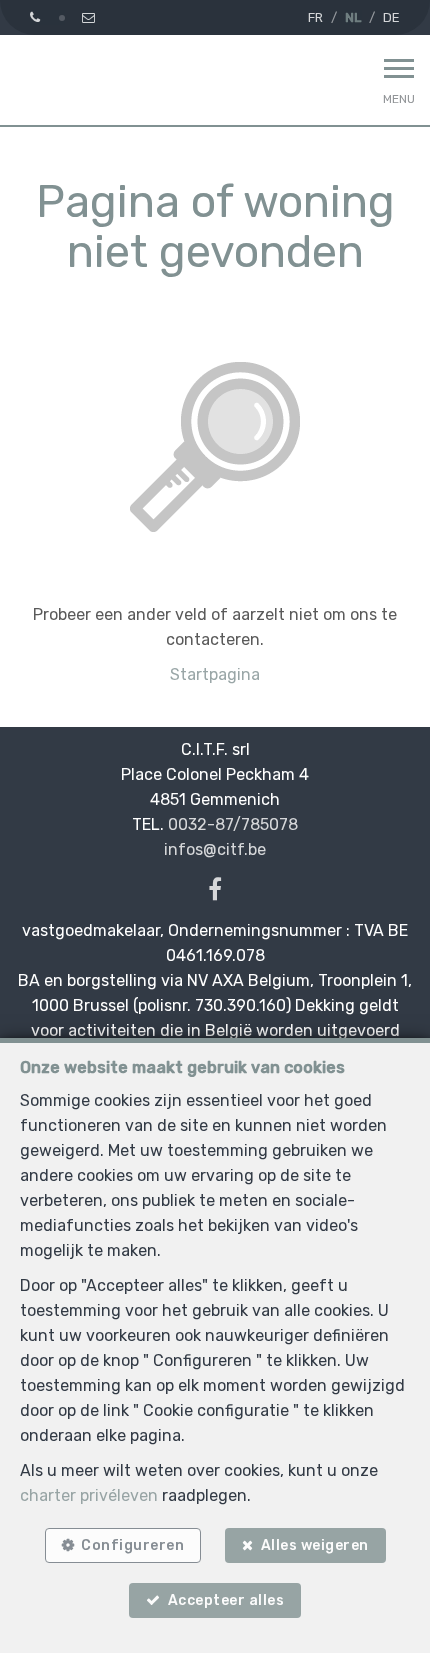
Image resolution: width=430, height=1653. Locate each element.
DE (391, 17)
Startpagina (215, 674)
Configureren (132, 1545)
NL (353, 17)
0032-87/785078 (233, 824)
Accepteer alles (226, 1600)
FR (315, 17)
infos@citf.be (215, 849)
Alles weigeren (315, 1545)
